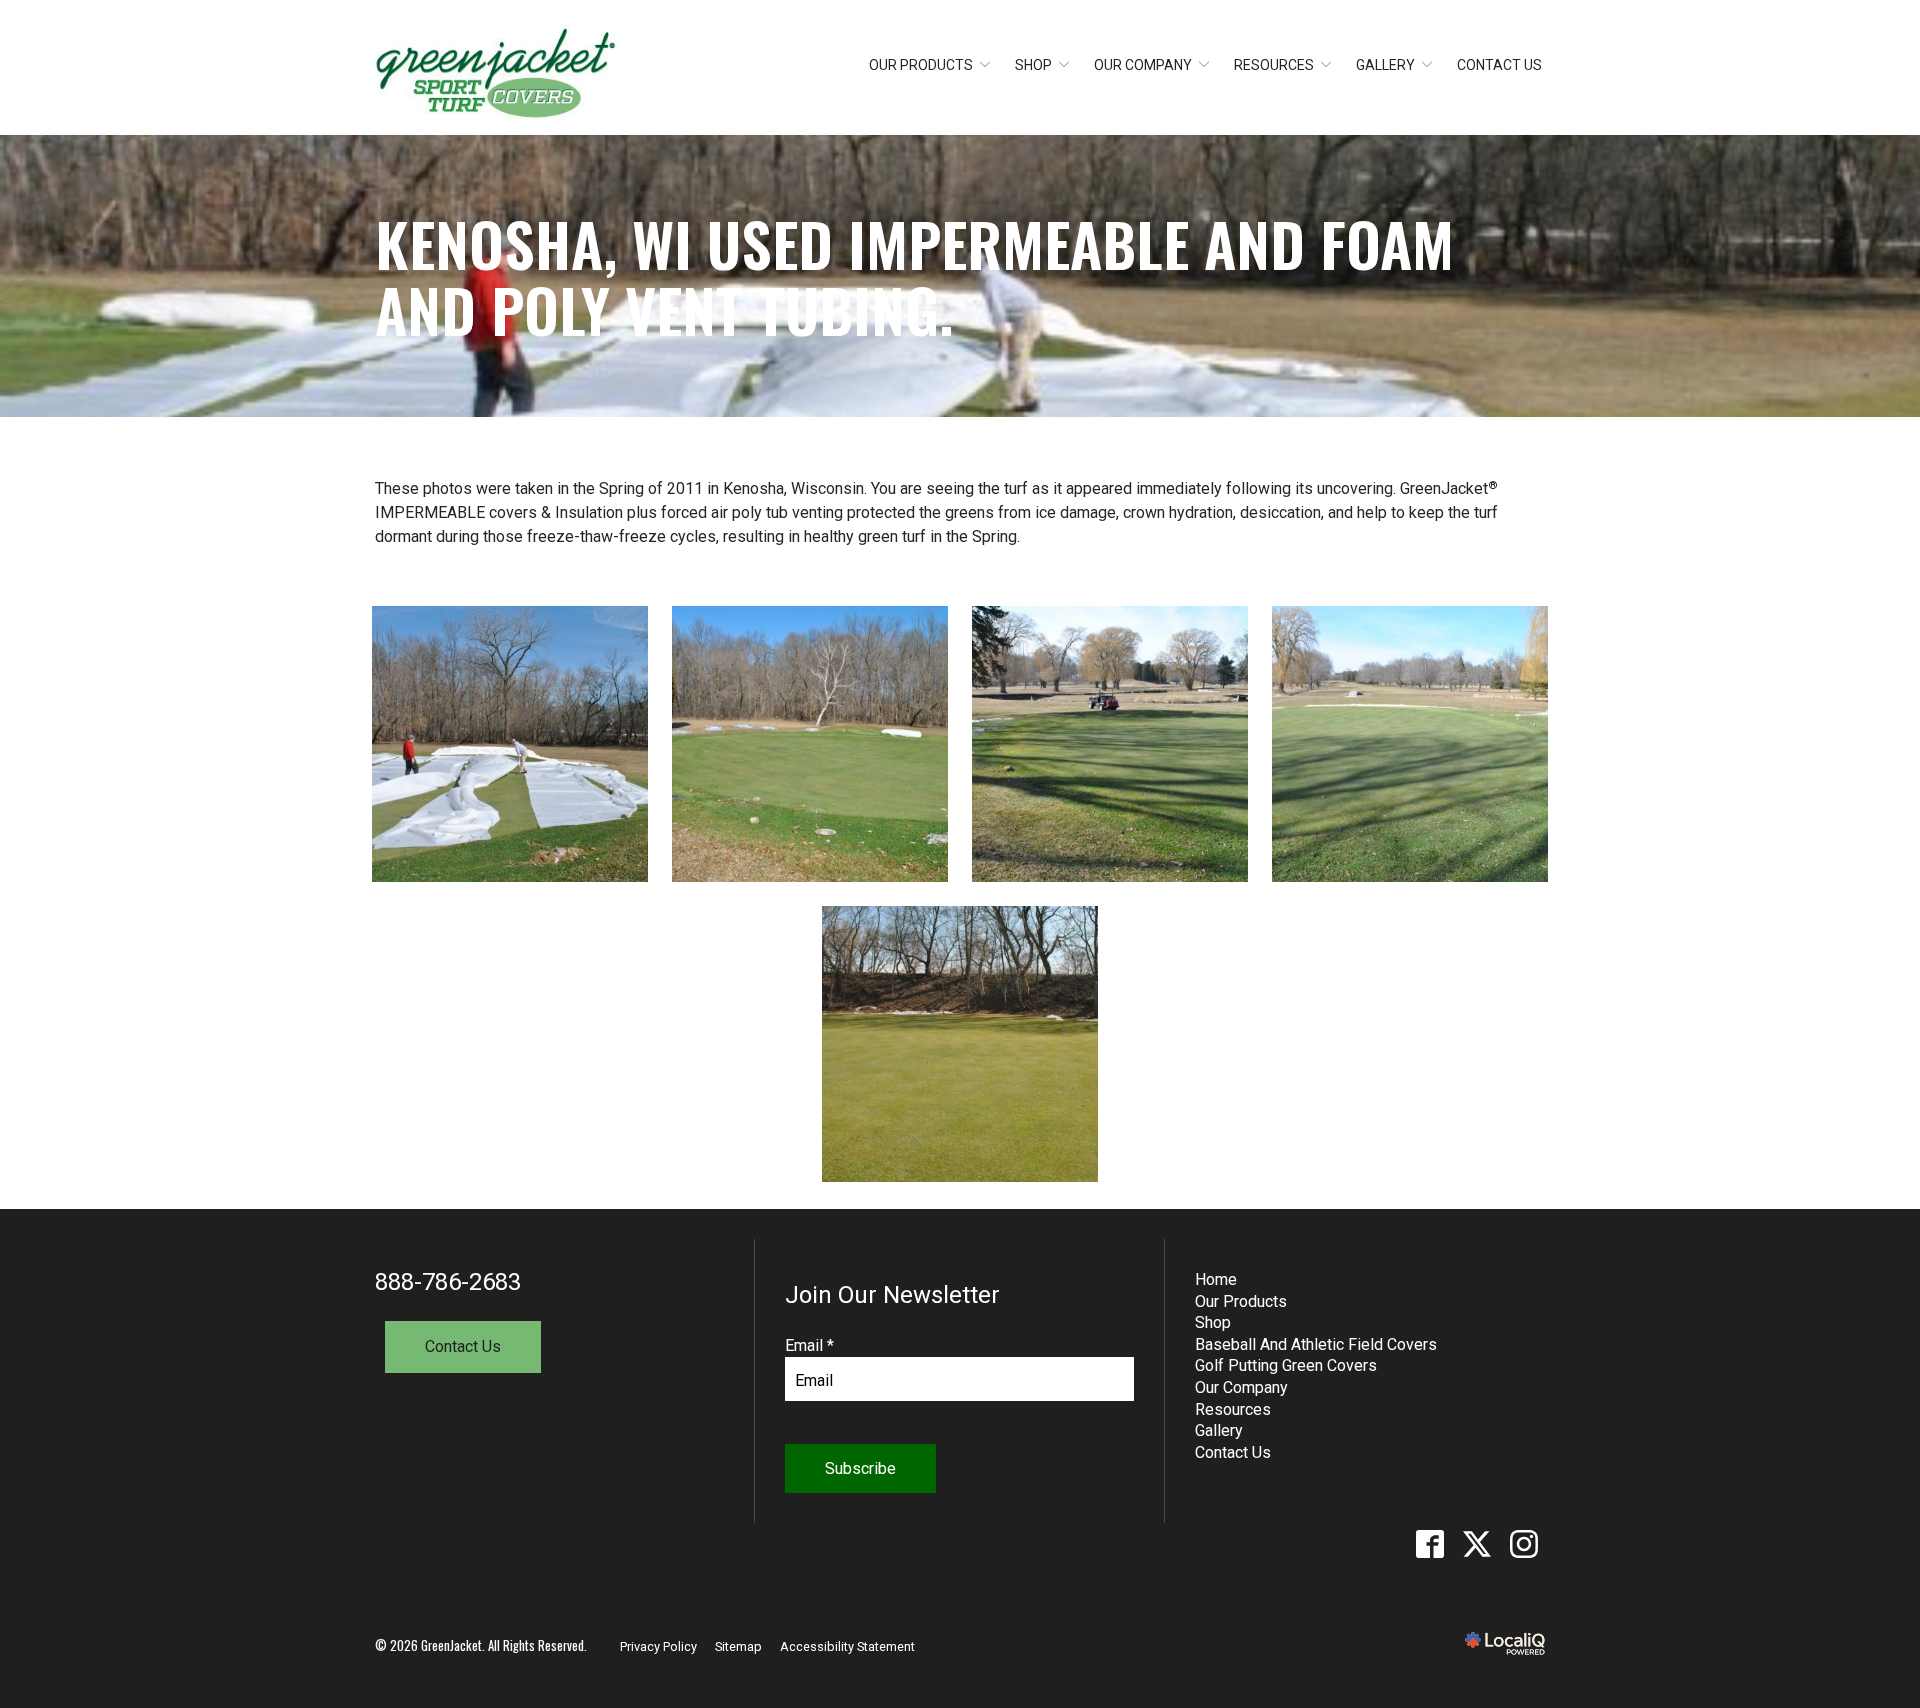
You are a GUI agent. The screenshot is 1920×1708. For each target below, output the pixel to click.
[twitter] (1476, 1544)
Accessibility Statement (847, 1646)
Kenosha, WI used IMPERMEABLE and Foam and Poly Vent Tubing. (914, 276)
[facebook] (1429, 1544)
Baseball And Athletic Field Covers (1316, 1344)
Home (1216, 1279)
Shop (1033, 65)
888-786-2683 (448, 1282)
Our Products (921, 65)
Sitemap (738, 1646)
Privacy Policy (658, 1646)
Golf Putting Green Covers (1286, 1365)
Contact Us (1499, 65)
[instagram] (1523, 1544)
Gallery (1385, 65)
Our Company (1143, 65)
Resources (1274, 65)
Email (809, 1345)
